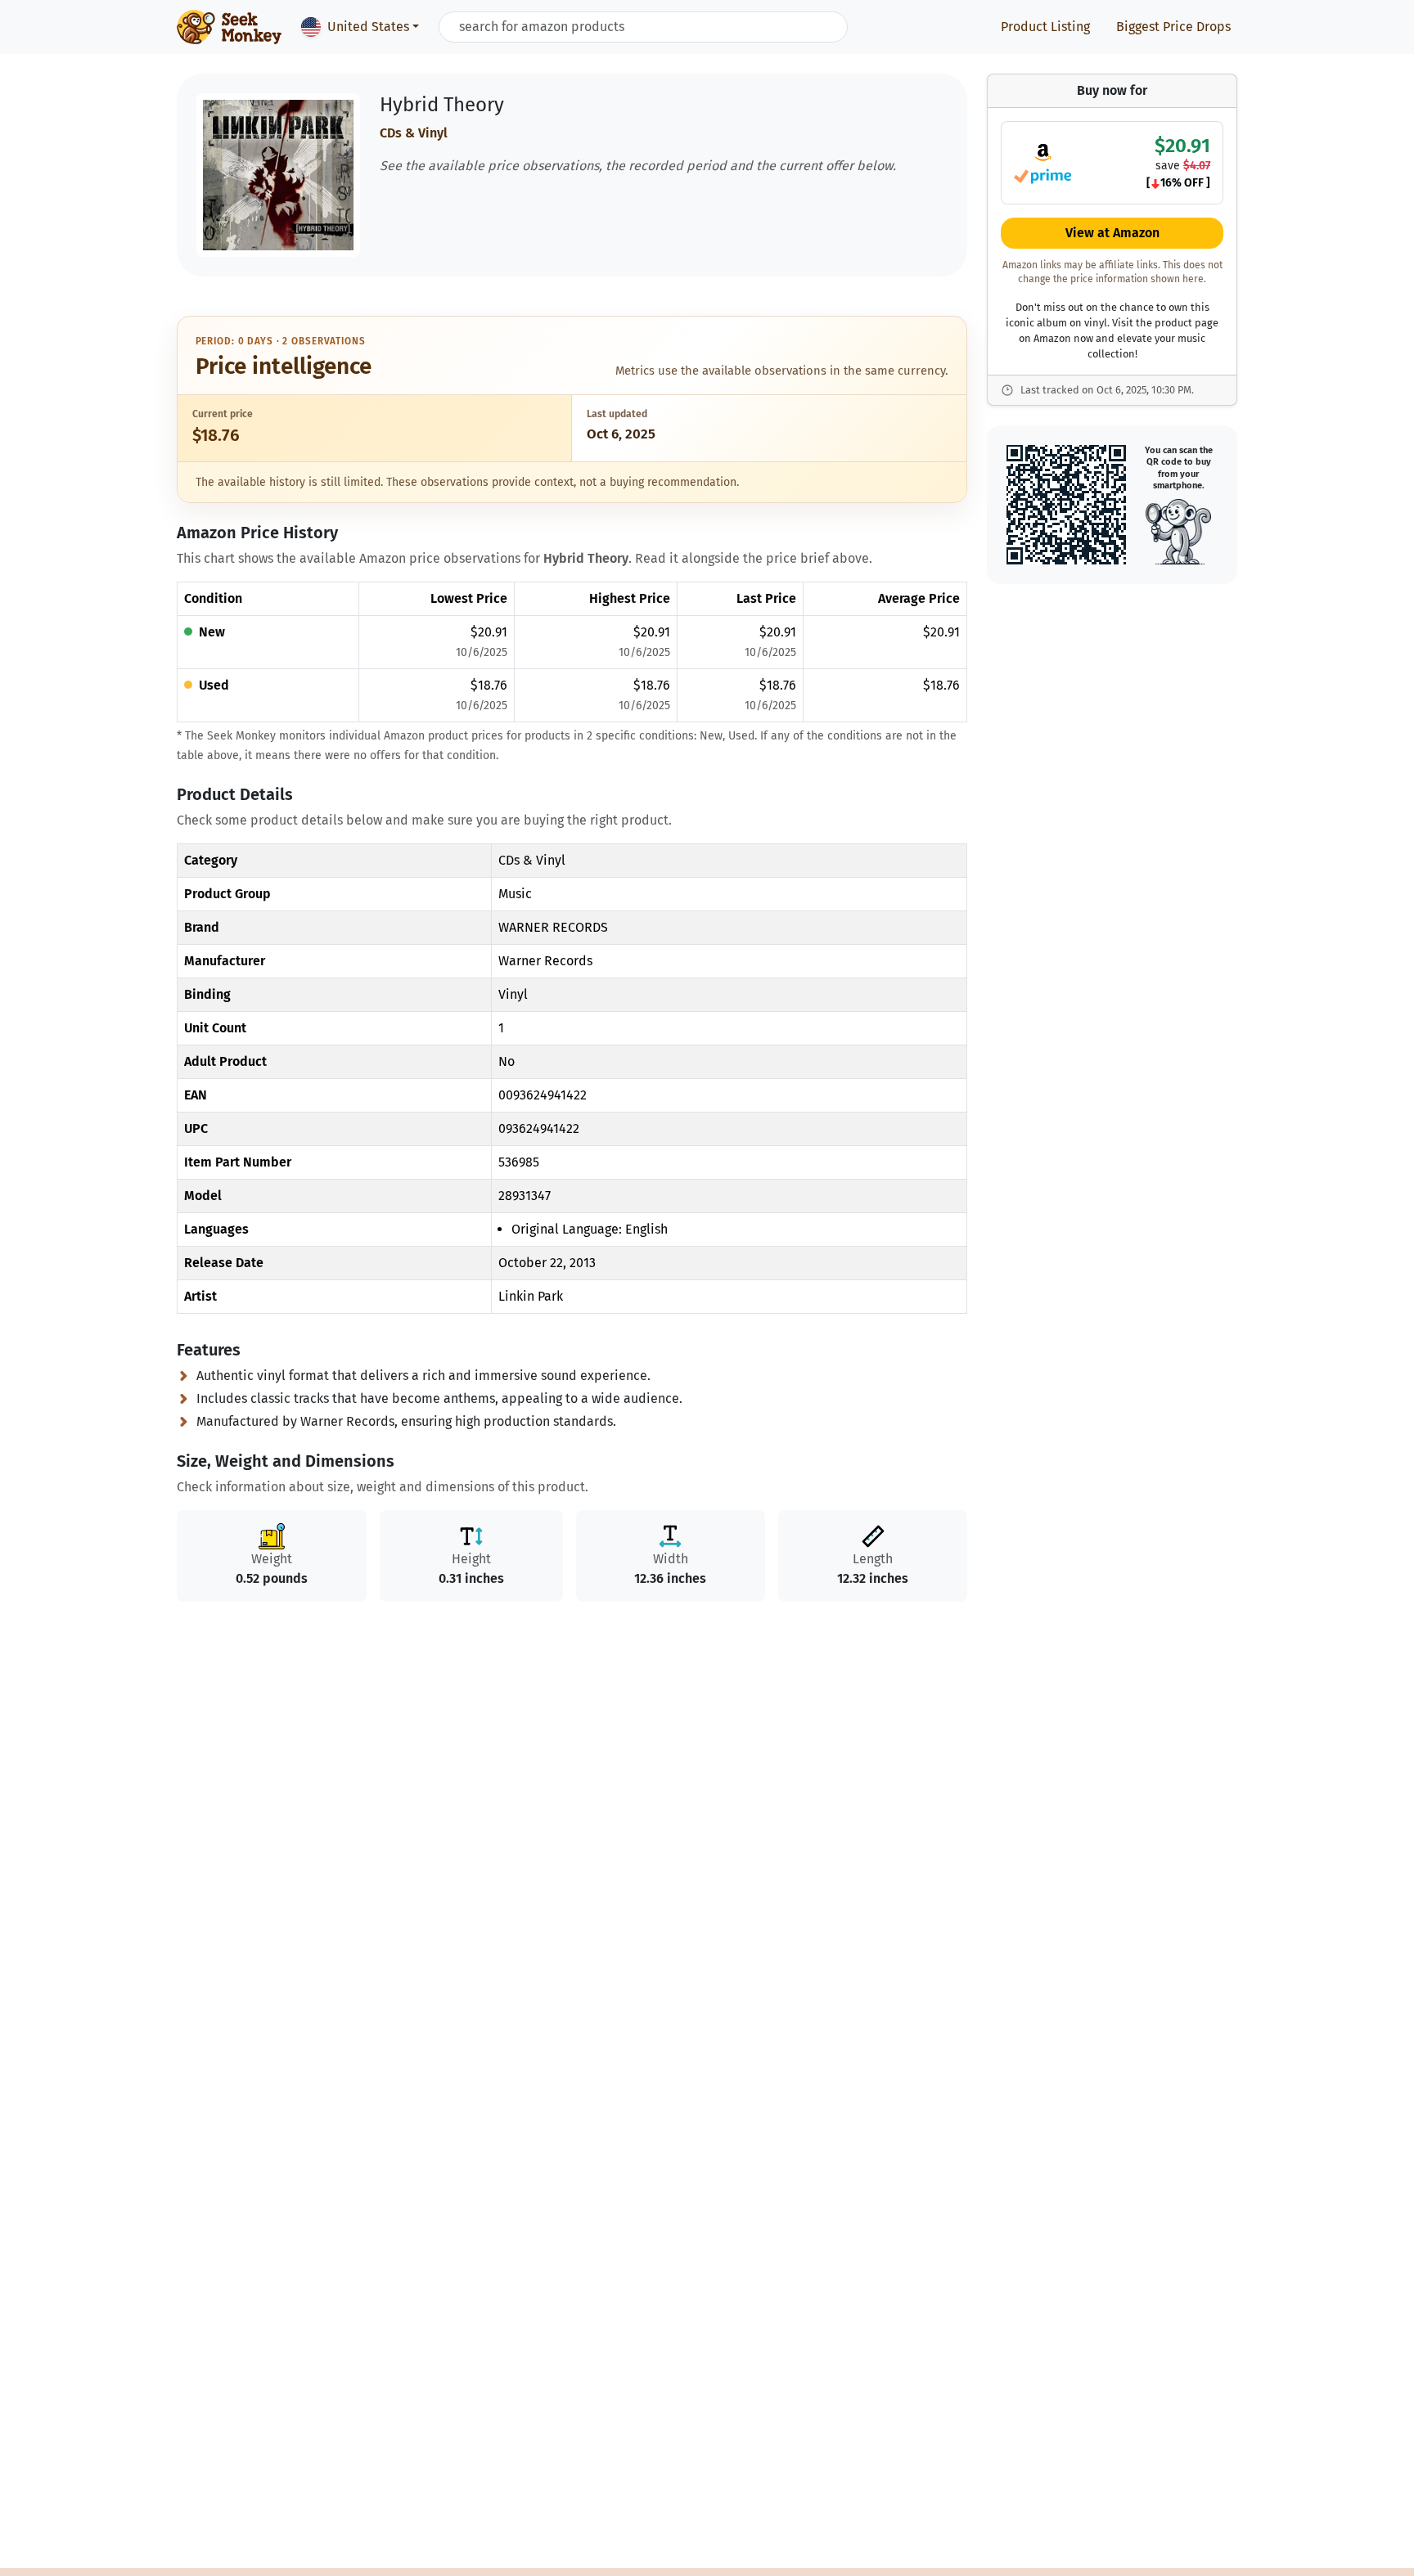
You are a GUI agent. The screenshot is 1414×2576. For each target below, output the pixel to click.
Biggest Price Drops (1173, 27)
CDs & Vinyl (414, 133)
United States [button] (368, 27)
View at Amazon (1112, 234)
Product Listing (1045, 27)
